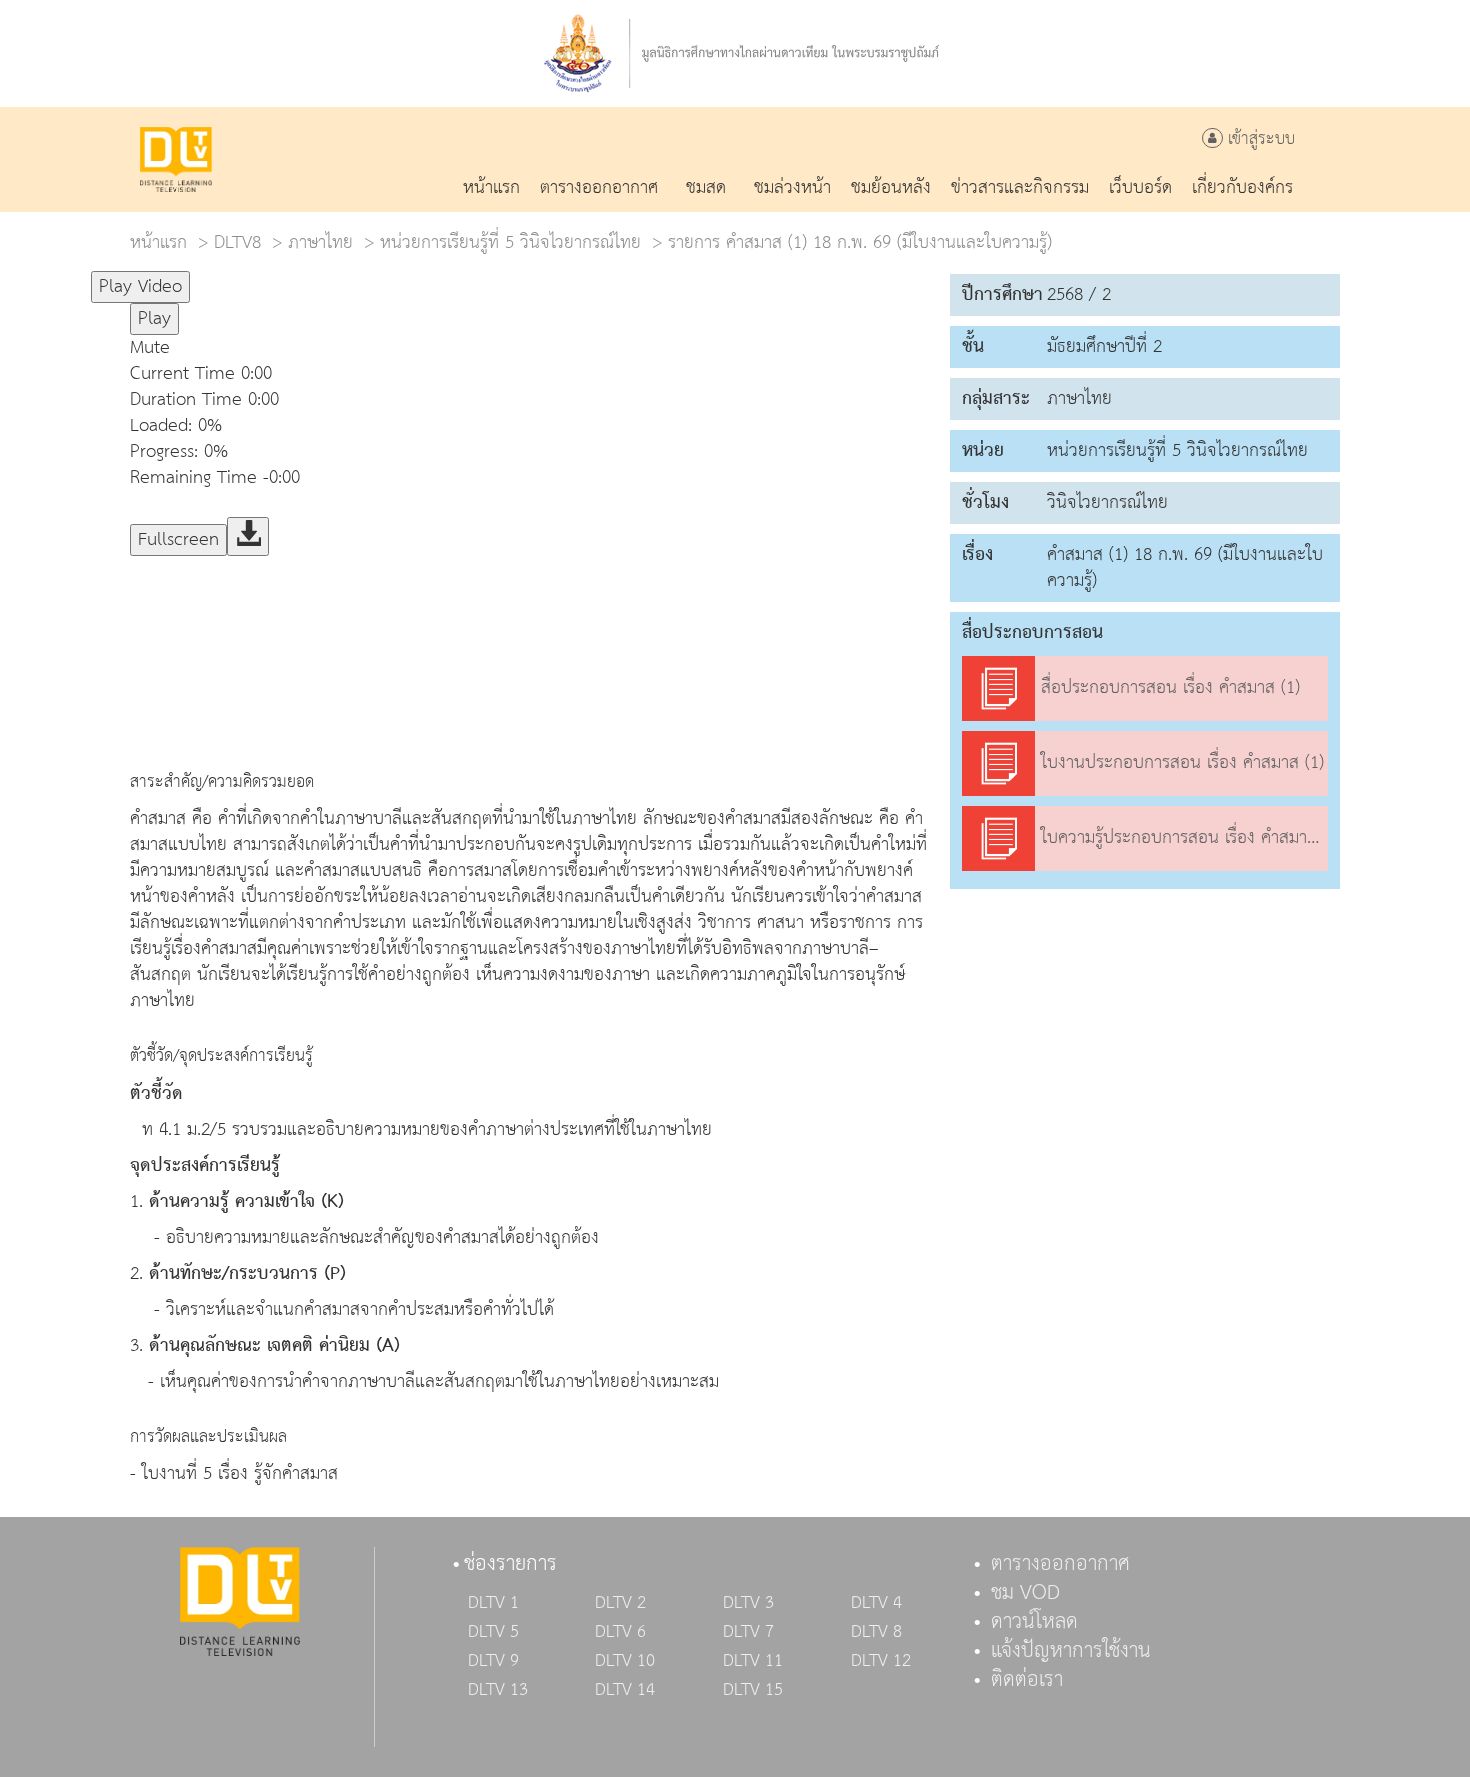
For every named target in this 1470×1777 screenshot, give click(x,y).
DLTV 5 (493, 1632)
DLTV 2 (620, 1603)
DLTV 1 (493, 1603)
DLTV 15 (753, 1690)
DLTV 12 (881, 1661)
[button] (530, 348)
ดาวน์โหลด (1034, 1622)
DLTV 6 (620, 1632)
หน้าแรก (158, 242)
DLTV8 (237, 242)
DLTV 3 (748, 1603)
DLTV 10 (625, 1661)
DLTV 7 (748, 1632)
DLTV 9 (493, 1661)
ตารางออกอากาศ (1060, 1564)
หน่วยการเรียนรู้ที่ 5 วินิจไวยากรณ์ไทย (510, 242)
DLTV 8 (876, 1632)
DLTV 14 (625, 1690)
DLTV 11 (753, 1661)
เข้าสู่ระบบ (1259, 139)
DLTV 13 (498, 1690)
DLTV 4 (876, 1603)
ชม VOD (1025, 1593)
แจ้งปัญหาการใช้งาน (1071, 1651)
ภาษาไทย (320, 242)
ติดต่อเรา (1027, 1680)
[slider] (289, 278)
